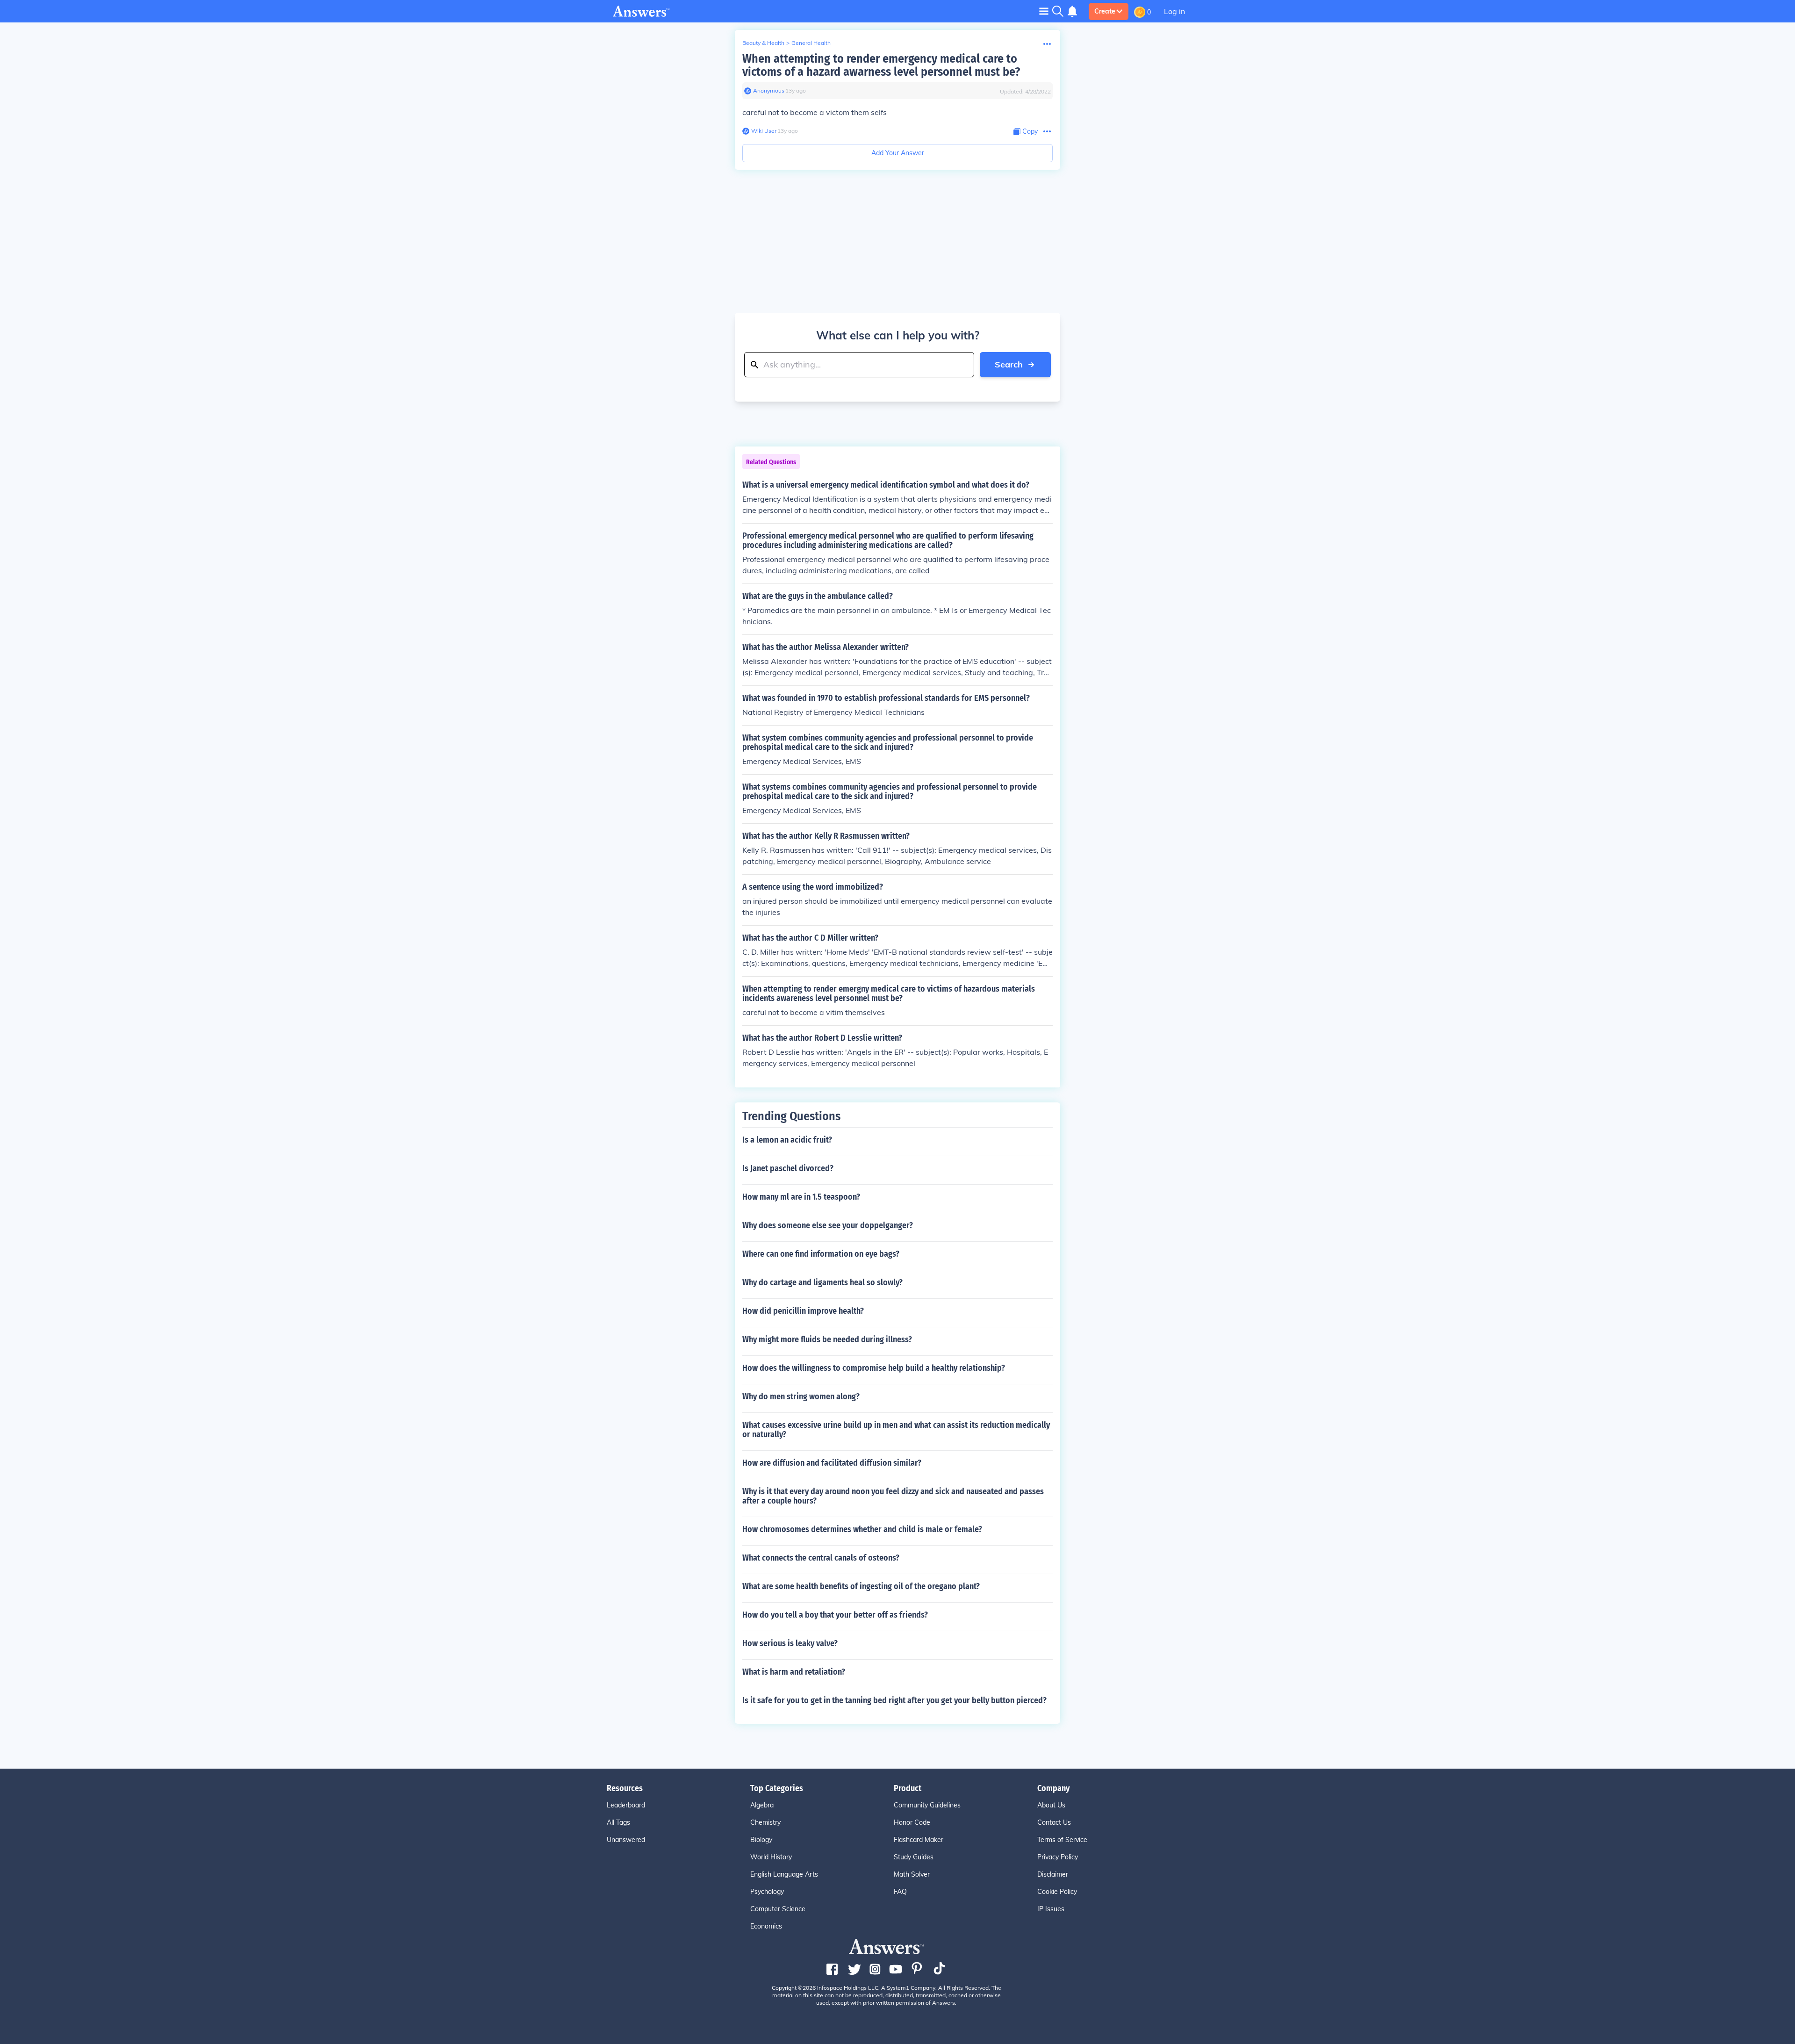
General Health (811, 43)
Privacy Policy (1058, 1857)
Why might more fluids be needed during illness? (827, 1339)
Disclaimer (1053, 1874)
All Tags (618, 1822)
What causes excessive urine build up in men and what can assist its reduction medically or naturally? (896, 1430)
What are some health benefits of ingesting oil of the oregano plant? (861, 1586)
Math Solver (912, 1874)
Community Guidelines (927, 1805)
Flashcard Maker (919, 1840)
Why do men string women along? (801, 1396)
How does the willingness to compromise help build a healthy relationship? (874, 1368)
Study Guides (914, 1857)
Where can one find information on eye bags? (821, 1254)
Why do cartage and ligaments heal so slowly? (822, 1282)
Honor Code (912, 1822)
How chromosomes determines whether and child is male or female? (862, 1529)
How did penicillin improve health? (803, 1311)
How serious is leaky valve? (790, 1643)
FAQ (900, 1892)
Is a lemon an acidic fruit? (787, 1140)
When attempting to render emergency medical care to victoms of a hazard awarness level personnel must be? (881, 65)
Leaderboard (626, 1805)
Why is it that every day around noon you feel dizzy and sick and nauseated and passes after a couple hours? (893, 1496)
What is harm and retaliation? (794, 1672)
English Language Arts (784, 1874)
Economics (766, 1926)
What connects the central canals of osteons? (821, 1558)
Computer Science (778, 1909)
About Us (1051, 1805)
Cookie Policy (1057, 1892)
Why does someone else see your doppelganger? (828, 1225)
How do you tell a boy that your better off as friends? (835, 1615)
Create (1105, 11)
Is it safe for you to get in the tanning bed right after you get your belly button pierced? (894, 1700)
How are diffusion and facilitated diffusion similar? (832, 1463)
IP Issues (1051, 1909)
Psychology (767, 1892)
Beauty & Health (763, 43)
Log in (1174, 11)
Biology (761, 1840)
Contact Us (1054, 1822)
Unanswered (626, 1840)
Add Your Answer (898, 153)
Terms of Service (1062, 1840)
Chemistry (765, 1822)
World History (771, 1857)
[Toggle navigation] (1044, 11)
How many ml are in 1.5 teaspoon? (801, 1197)
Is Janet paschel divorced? (788, 1168)
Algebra (762, 1805)
